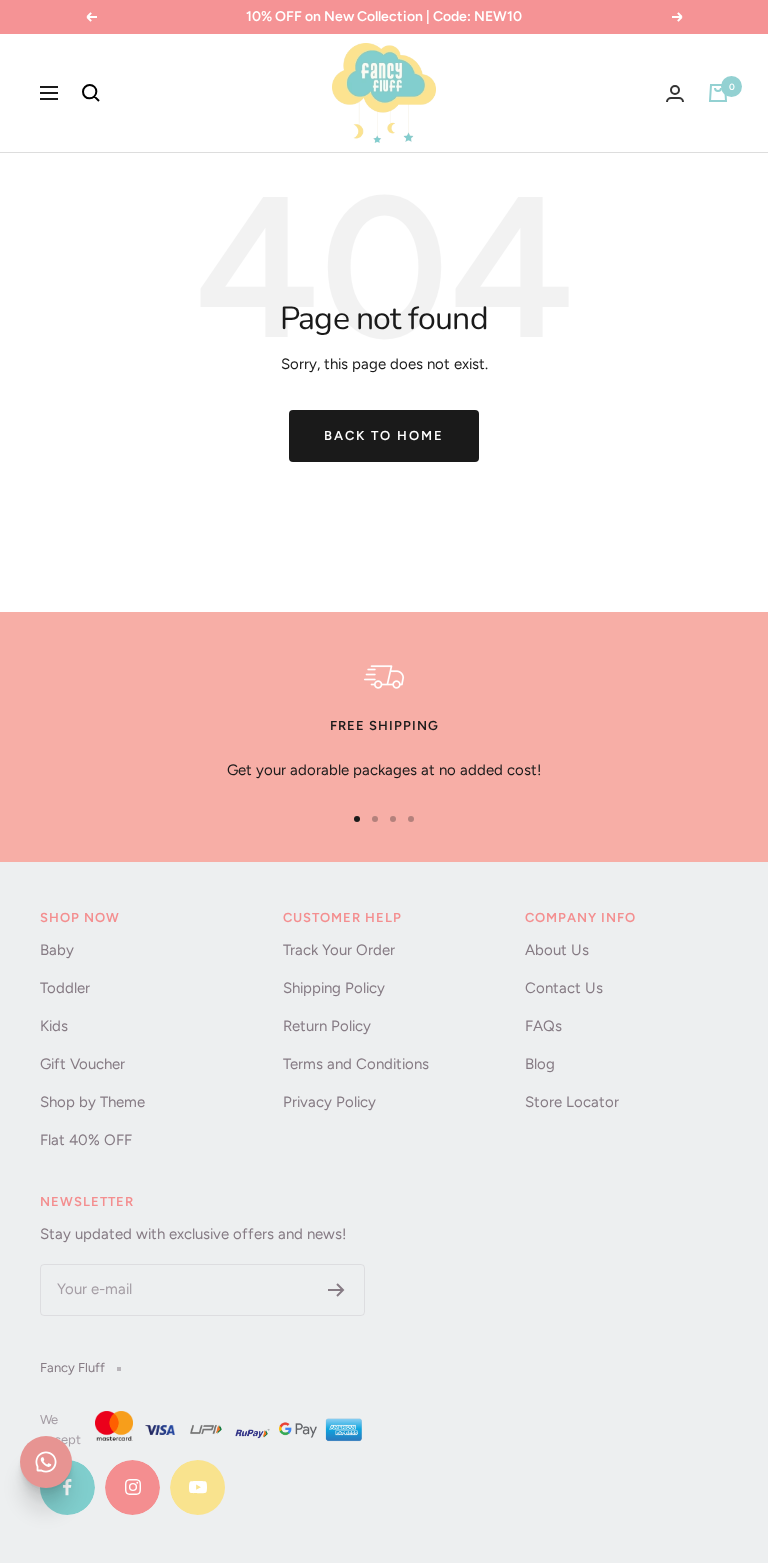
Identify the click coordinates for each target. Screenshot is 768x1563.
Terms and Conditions (356, 1064)
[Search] (91, 93)
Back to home (384, 435)
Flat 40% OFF (86, 1140)
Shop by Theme (92, 1102)
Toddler (65, 988)
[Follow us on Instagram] (132, 1487)
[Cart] (718, 93)
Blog (540, 1064)
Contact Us (564, 988)
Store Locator (572, 1102)
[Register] (336, 1290)
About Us (557, 950)
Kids (54, 1026)
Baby (57, 950)
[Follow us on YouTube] (197, 1487)
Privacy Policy (329, 1102)
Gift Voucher (82, 1064)
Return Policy (327, 1026)
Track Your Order (339, 950)
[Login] (675, 93)
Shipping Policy (334, 988)
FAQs (543, 1026)
